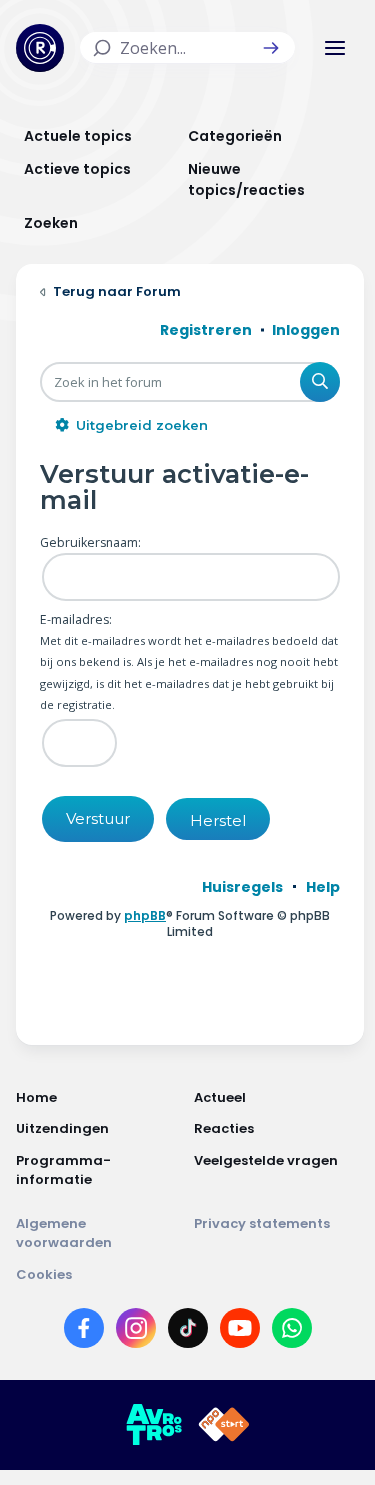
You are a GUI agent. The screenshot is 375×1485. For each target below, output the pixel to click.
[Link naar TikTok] (188, 1332)
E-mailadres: (76, 619)
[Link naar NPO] (224, 1425)
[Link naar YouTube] (240, 1332)
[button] (271, 48)
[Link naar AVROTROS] (154, 1425)
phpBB (145, 915)
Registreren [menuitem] (206, 330)
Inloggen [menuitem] (306, 330)
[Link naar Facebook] (84, 1332)
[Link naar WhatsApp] (292, 1332)
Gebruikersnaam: (90, 542)
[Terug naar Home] (40, 48)
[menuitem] (242, 887)
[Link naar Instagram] (136, 1332)
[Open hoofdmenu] (335, 48)
